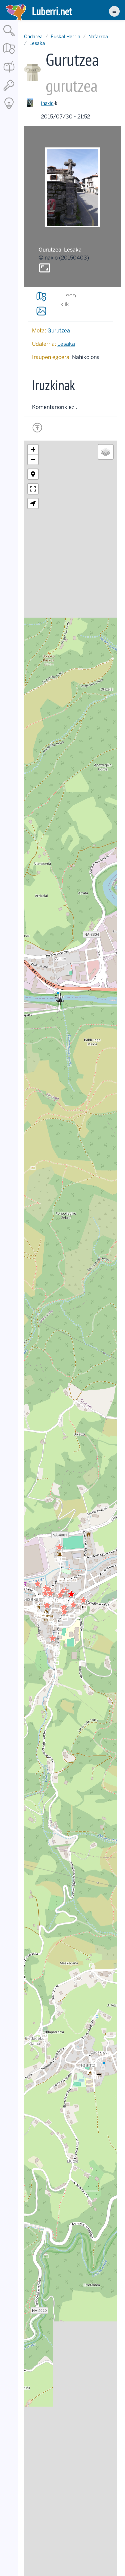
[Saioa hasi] (9, 91)
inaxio (47, 103)
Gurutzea (59, 331)
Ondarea (33, 37)
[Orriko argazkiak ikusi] (41, 311)
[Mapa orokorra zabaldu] (9, 55)
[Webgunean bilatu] (9, 37)
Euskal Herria (65, 37)
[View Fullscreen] (33, 489)
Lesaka (37, 43)
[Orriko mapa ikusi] (41, 297)
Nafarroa (98, 37)
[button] (73, 1605)
